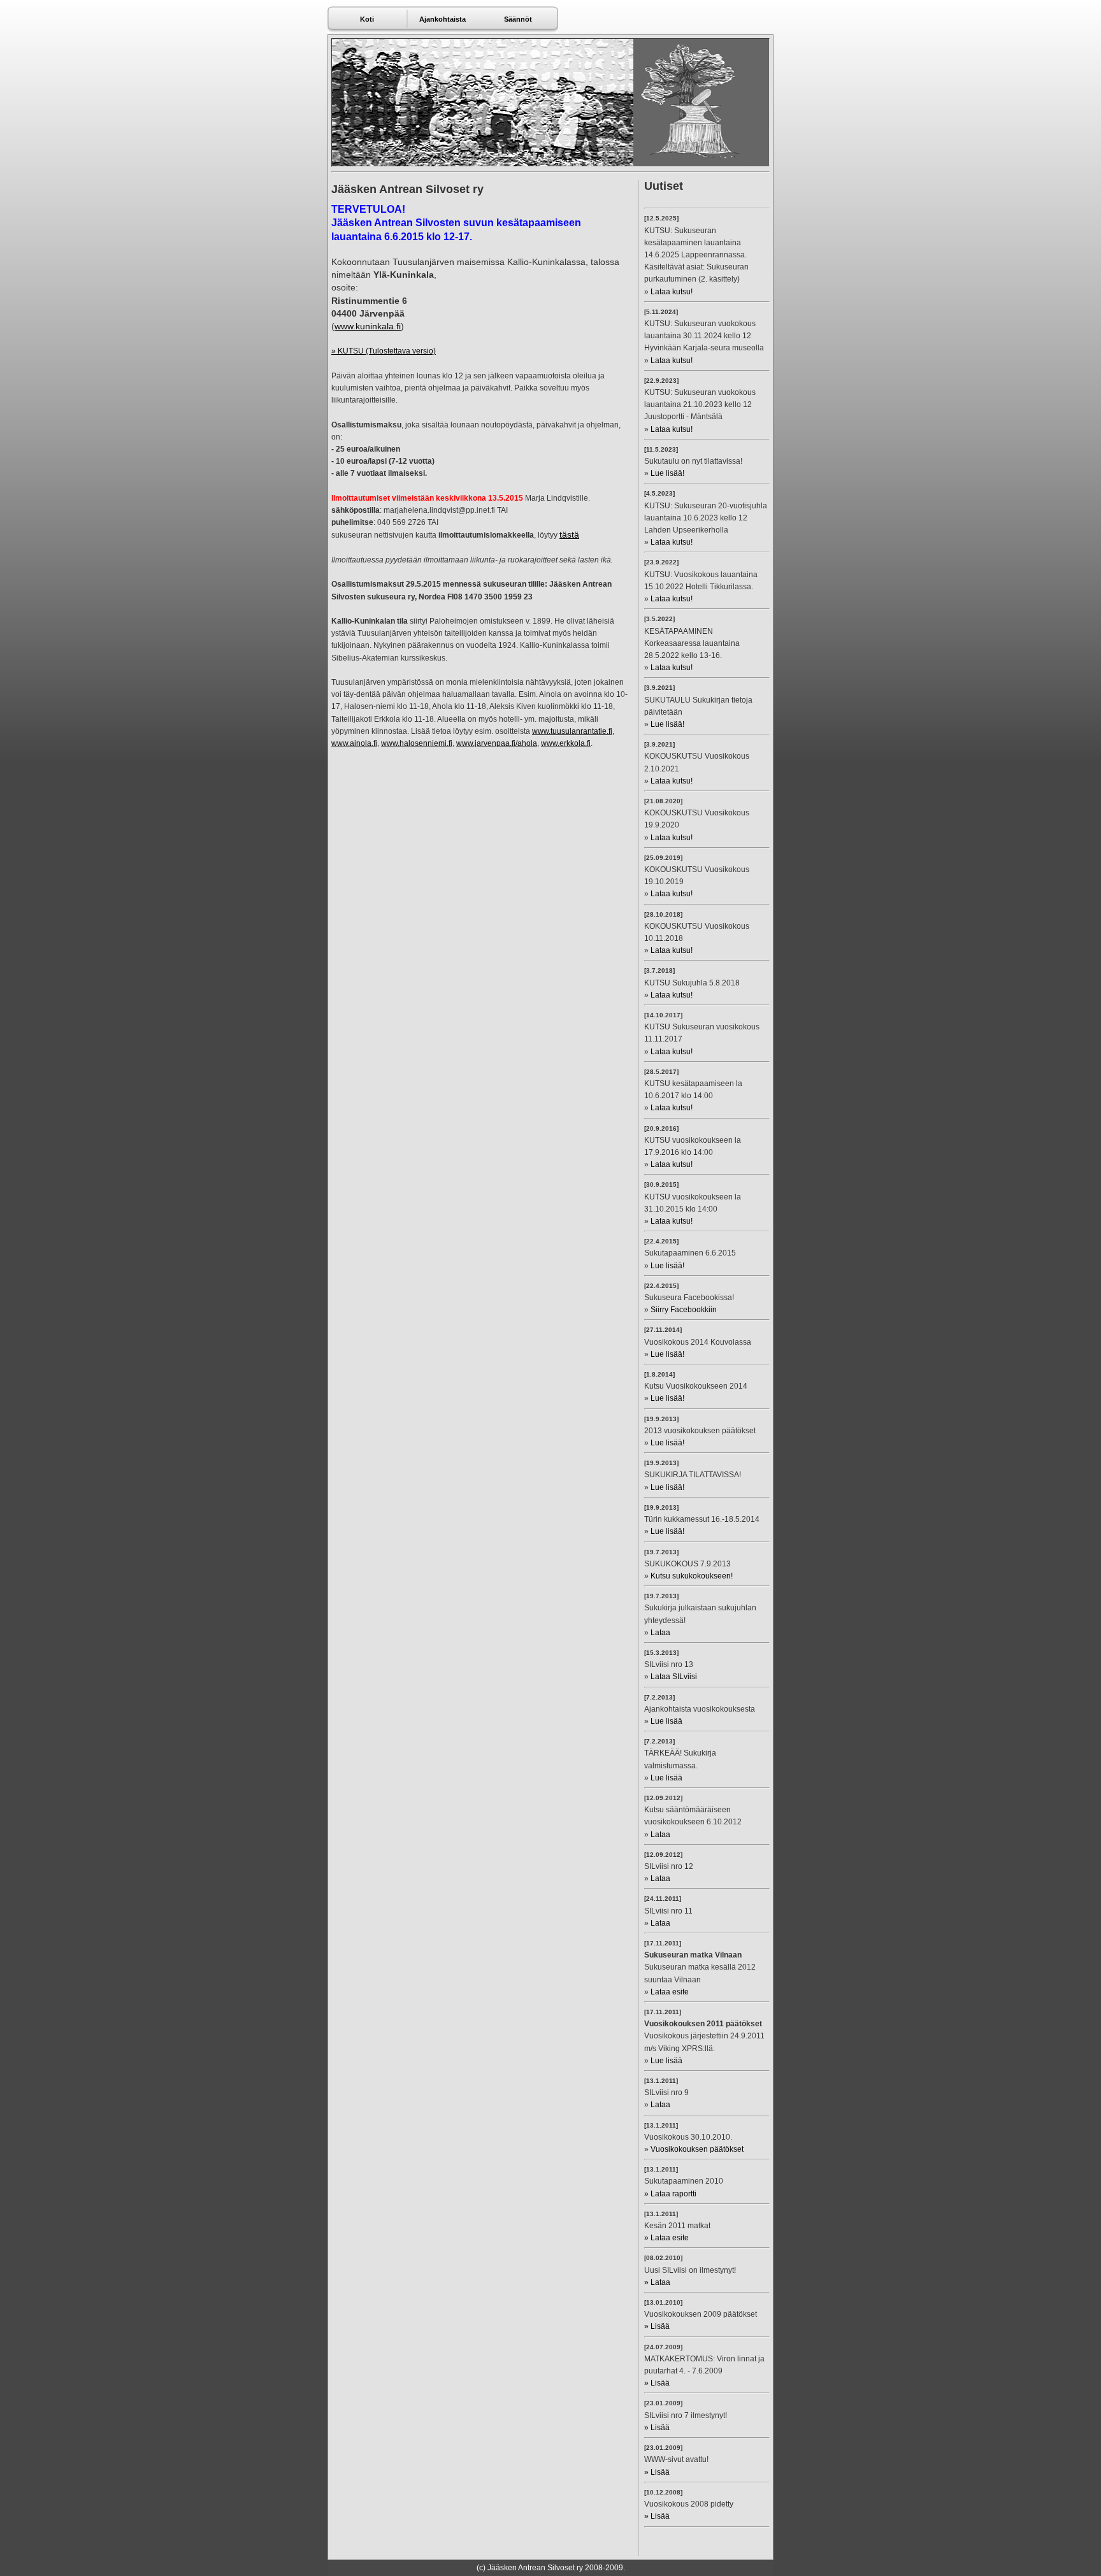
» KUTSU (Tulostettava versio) (384, 351)
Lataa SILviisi (674, 1677)
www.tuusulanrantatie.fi (572, 731)
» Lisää (657, 2326)
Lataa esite (670, 1992)
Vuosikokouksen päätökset (697, 2149)
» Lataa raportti (670, 2194)
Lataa (660, 1633)
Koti (367, 19)
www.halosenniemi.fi (417, 743)
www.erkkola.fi (566, 743)
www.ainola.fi (354, 743)
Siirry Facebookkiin (684, 1310)
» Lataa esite (666, 2238)
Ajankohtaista (443, 19)
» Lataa (657, 2282)
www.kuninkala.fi (368, 326)
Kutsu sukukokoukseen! (692, 1576)
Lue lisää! (667, 473)
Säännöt (518, 19)
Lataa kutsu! (672, 292)
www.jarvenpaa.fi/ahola (497, 743)
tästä (569, 534)
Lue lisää (666, 1721)
